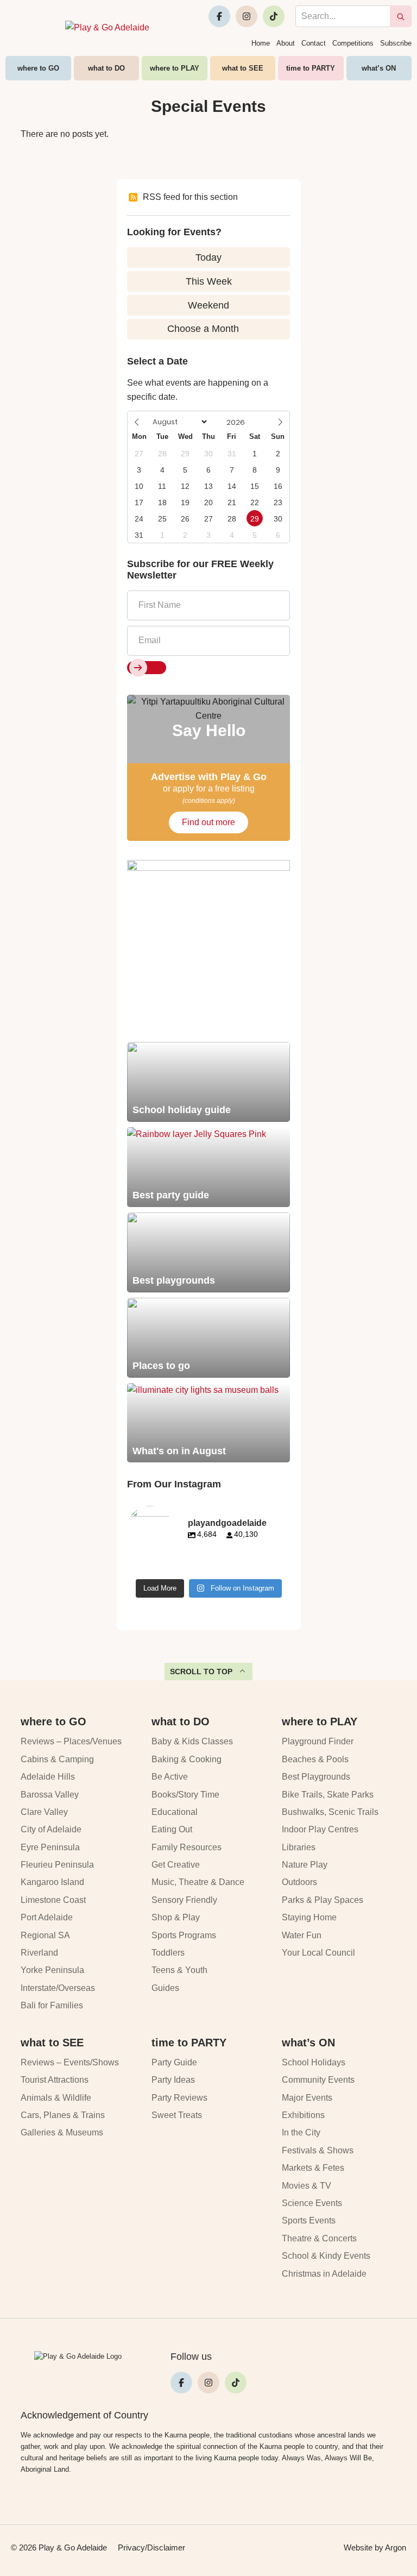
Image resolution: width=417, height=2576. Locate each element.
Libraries (299, 1847)
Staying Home (309, 1917)
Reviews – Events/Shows (70, 2062)
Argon (396, 2547)
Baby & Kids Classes (192, 1741)
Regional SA (45, 1935)
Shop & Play (176, 1917)
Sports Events (309, 2220)
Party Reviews (179, 2098)
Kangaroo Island (52, 1882)
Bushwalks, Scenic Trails (330, 1812)
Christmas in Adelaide (324, 2274)
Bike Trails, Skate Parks (328, 1795)
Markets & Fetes (313, 2168)
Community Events (318, 2080)
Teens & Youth (179, 1970)
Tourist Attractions (55, 2080)
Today (208, 257)
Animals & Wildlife (56, 2098)
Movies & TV (307, 2186)
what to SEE (243, 68)
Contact (314, 43)
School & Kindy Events (326, 2256)
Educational (175, 1812)
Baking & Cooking (187, 1759)
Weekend (208, 305)
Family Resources (187, 1847)
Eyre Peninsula (50, 1847)
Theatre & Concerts (319, 2238)
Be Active (170, 1777)
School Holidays (314, 2062)
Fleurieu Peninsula (57, 1865)
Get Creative (176, 1865)
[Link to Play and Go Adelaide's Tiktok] (274, 16)
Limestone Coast (53, 1900)
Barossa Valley (50, 1795)
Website (358, 2547)
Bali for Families (52, 2005)
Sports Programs (184, 1935)
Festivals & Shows (318, 2150)
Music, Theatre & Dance (198, 1882)
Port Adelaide (47, 1917)
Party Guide (174, 2062)
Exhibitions (303, 2115)
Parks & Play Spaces (323, 1900)
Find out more (208, 822)
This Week (209, 281)
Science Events (312, 2203)
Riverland (39, 1953)
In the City (301, 2132)
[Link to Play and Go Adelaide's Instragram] (247, 16)
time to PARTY (311, 68)
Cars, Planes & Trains (63, 2115)
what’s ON (379, 68)
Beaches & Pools (315, 1759)
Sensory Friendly (184, 1900)
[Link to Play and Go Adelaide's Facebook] (219, 16)
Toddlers (168, 1953)
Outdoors (299, 1882)
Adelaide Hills (48, 1777)
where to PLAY (175, 68)
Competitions (353, 43)
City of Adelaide (51, 1829)
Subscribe (396, 43)
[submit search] (401, 16)
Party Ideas (173, 2080)
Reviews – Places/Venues (71, 1741)
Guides (165, 1988)
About (286, 43)
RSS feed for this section (190, 197)
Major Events (307, 2098)
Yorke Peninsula (52, 1970)
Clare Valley (44, 1812)
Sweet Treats (177, 2115)
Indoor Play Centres (320, 1829)
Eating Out (172, 1829)
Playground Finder (318, 1741)
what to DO (106, 68)
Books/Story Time (185, 1795)
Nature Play (305, 1865)
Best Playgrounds (316, 1777)
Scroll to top (201, 1672)
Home (261, 43)
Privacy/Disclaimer (151, 2547)
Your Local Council (318, 1953)
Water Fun (302, 1935)
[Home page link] (107, 28)
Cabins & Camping (57, 1759)
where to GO (38, 68)
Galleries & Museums (62, 2132)
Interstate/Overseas (58, 1988)
